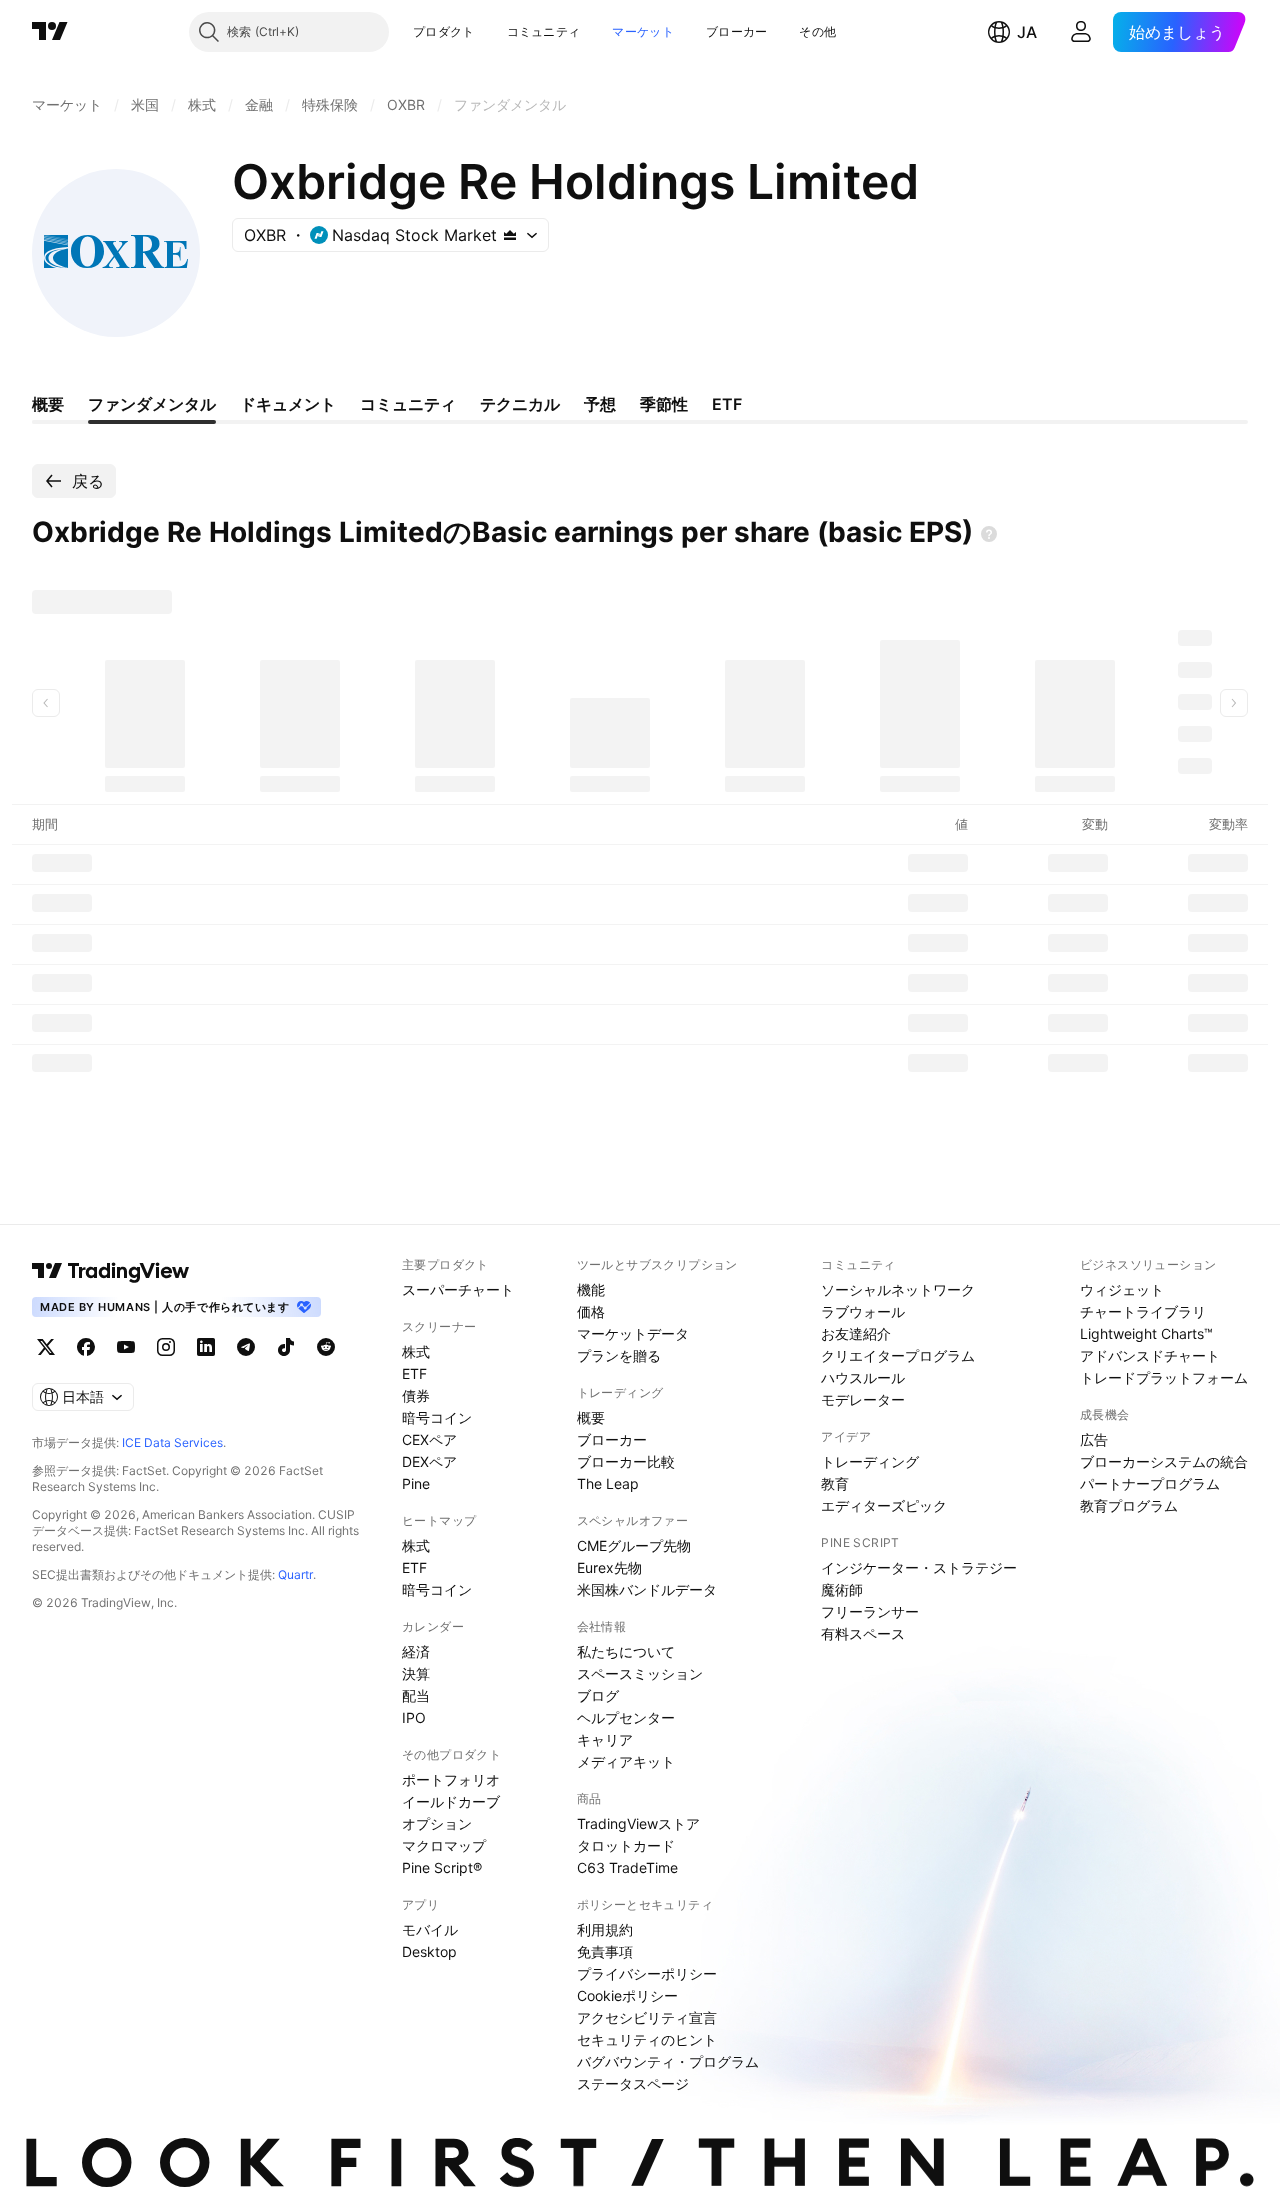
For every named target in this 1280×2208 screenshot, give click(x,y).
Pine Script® (442, 1867)
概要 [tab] (48, 404)
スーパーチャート (458, 1289)
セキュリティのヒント (647, 2039)
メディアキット (626, 1761)
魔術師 (842, 1589)
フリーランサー (870, 1611)
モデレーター (863, 1399)
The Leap (608, 1483)
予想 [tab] (600, 404)
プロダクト (444, 31)
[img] (510, 235)
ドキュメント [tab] (288, 404)
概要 (591, 1417)
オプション (437, 1823)
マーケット (643, 31)
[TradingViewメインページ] (111, 1271)
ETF (414, 1373)
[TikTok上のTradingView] (286, 1347)
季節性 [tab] (664, 404)
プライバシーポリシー (647, 1973)
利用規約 (605, 1929)
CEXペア (429, 1439)
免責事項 (605, 1951)
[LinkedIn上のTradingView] (206, 1347)
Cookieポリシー (627, 1995)
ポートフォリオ (451, 1779)
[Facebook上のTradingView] (86, 1347)
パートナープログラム (1150, 1483)
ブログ (598, 1695)
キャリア (605, 1739)
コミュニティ (544, 31)
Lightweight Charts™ (1146, 1333)
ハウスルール (863, 1377)
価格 (591, 1311)
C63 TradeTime (627, 1867)
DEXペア (429, 1461)
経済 (416, 1651)
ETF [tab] (727, 404)
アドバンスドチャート (1150, 1355)
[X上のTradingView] (46, 1347)
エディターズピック (884, 1505)
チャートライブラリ (1143, 1311)
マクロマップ (444, 1845)
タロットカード (626, 1845)
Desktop (429, 1951)
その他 (817, 31)
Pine (416, 1483)
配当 (416, 1695)
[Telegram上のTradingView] (246, 1347)
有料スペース (863, 1633)
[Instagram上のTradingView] (166, 1347)
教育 (835, 1483)
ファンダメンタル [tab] (152, 404)
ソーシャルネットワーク (898, 1289)
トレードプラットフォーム (1164, 1377)
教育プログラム (1129, 1505)
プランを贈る (619, 1355)
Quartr (295, 1574)
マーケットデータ (633, 1333)
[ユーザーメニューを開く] (1081, 32)
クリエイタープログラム (898, 1355)
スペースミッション (640, 1673)
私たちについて (626, 1651)
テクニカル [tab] (520, 404)
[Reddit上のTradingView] (326, 1347)
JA (1027, 32)
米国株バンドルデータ (647, 1589)
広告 (1094, 1439)
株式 (416, 1351)
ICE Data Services (172, 1442)
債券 (416, 1395)
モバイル (430, 1929)
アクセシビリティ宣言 (647, 2017)
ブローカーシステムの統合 (1164, 1461)
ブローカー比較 (626, 1461)
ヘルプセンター (626, 1717)
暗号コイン (437, 1417)
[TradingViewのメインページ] (50, 32)
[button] (490, 32)
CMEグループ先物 (634, 1545)
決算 (416, 1673)
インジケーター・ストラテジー (919, 1567)
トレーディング (870, 1461)
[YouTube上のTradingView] (126, 1347)
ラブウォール (863, 1311)
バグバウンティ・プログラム (668, 2061)
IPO (414, 1717)
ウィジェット (1122, 1289)
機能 (591, 1289)
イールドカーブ (451, 1801)
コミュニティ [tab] (408, 404)
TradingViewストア (638, 1823)
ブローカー (737, 31)
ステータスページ (633, 2083)
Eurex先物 (609, 1567)
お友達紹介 (856, 1333)
